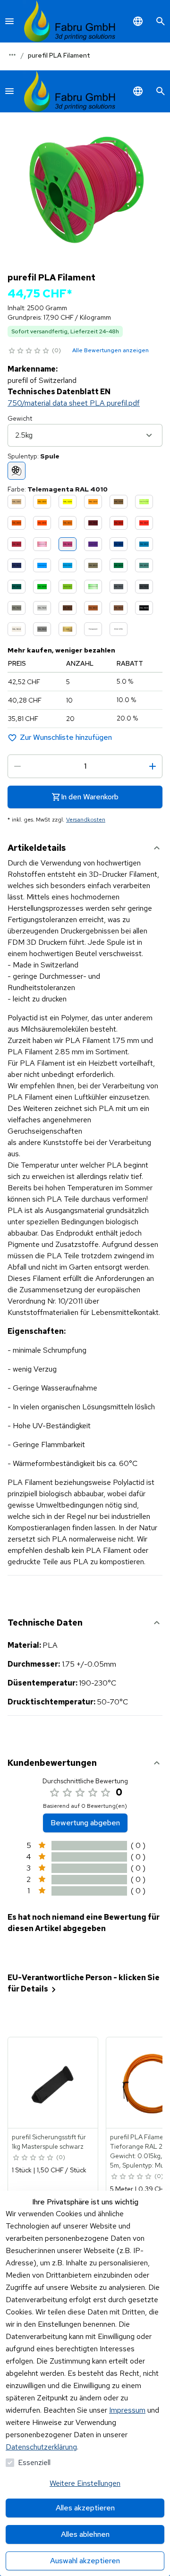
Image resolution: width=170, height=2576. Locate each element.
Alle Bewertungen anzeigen (110, 350)
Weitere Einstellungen (85, 2483)
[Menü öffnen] (9, 21)
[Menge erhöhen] (153, 766)
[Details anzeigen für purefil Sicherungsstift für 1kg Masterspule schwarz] (53, 2083)
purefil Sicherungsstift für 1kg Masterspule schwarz (49, 2142)
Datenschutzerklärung (41, 2447)
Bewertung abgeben (85, 1823)
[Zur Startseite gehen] (70, 21)
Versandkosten (86, 820)
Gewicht (20, 418)
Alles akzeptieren (85, 2508)
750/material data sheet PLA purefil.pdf (74, 403)
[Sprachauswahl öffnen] (138, 21)
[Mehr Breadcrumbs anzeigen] (12, 55)
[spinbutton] (85, 766)
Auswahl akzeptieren (85, 2561)
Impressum (127, 2410)
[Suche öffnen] (161, 21)
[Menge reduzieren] (17, 766)
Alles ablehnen (85, 2534)
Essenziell (34, 2462)
